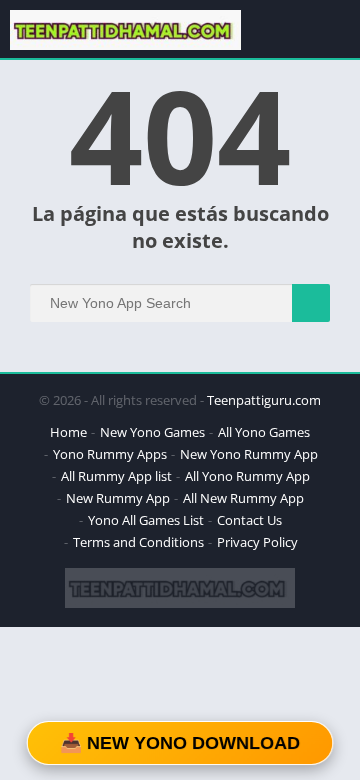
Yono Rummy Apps (110, 454)
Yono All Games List (146, 520)
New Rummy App (118, 498)
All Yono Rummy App (247, 476)
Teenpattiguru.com (264, 400)
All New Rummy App (243, 498)
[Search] (311, 303)
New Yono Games (152, 432)
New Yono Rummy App (249, 454)
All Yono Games (264, 432)
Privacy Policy (257, 542)
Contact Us (249, 520)
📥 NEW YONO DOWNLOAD (180, 743)
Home (68, 432)
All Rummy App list (116, 476)
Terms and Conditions (138, 542)
